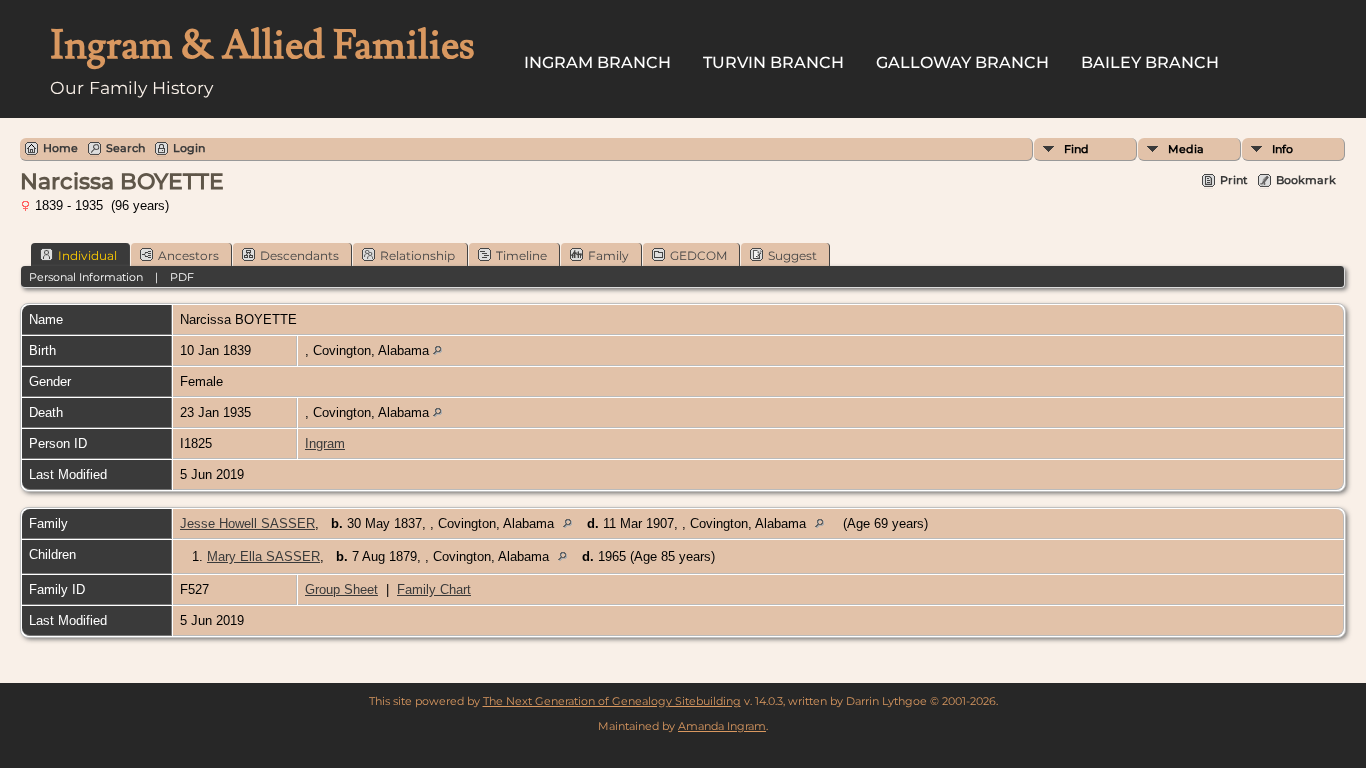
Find (1076, 149)
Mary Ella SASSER (263, 556)
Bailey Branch (1150, 62)
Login (189, 148)
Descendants (299, 255)
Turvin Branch (773, 62)
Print (1234, 180)
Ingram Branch (597, 62)
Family (608, 255)
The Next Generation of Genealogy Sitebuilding (612, 701)
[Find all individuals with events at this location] (437, 350)
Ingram (325, 443)
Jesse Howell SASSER (247, 523)
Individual (87, 255)
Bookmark (1306, 180)
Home (60, 148)
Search (125, 148)
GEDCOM (698, 255)
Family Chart (434, 589)
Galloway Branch (962, 62)
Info (1282, 149)
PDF (182, 277)
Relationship (417, 255)
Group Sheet (341, 589)
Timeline (521, 255)
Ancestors (188, 255)
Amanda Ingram (722, 726)
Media (1186, 149)
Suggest (792, 255)
